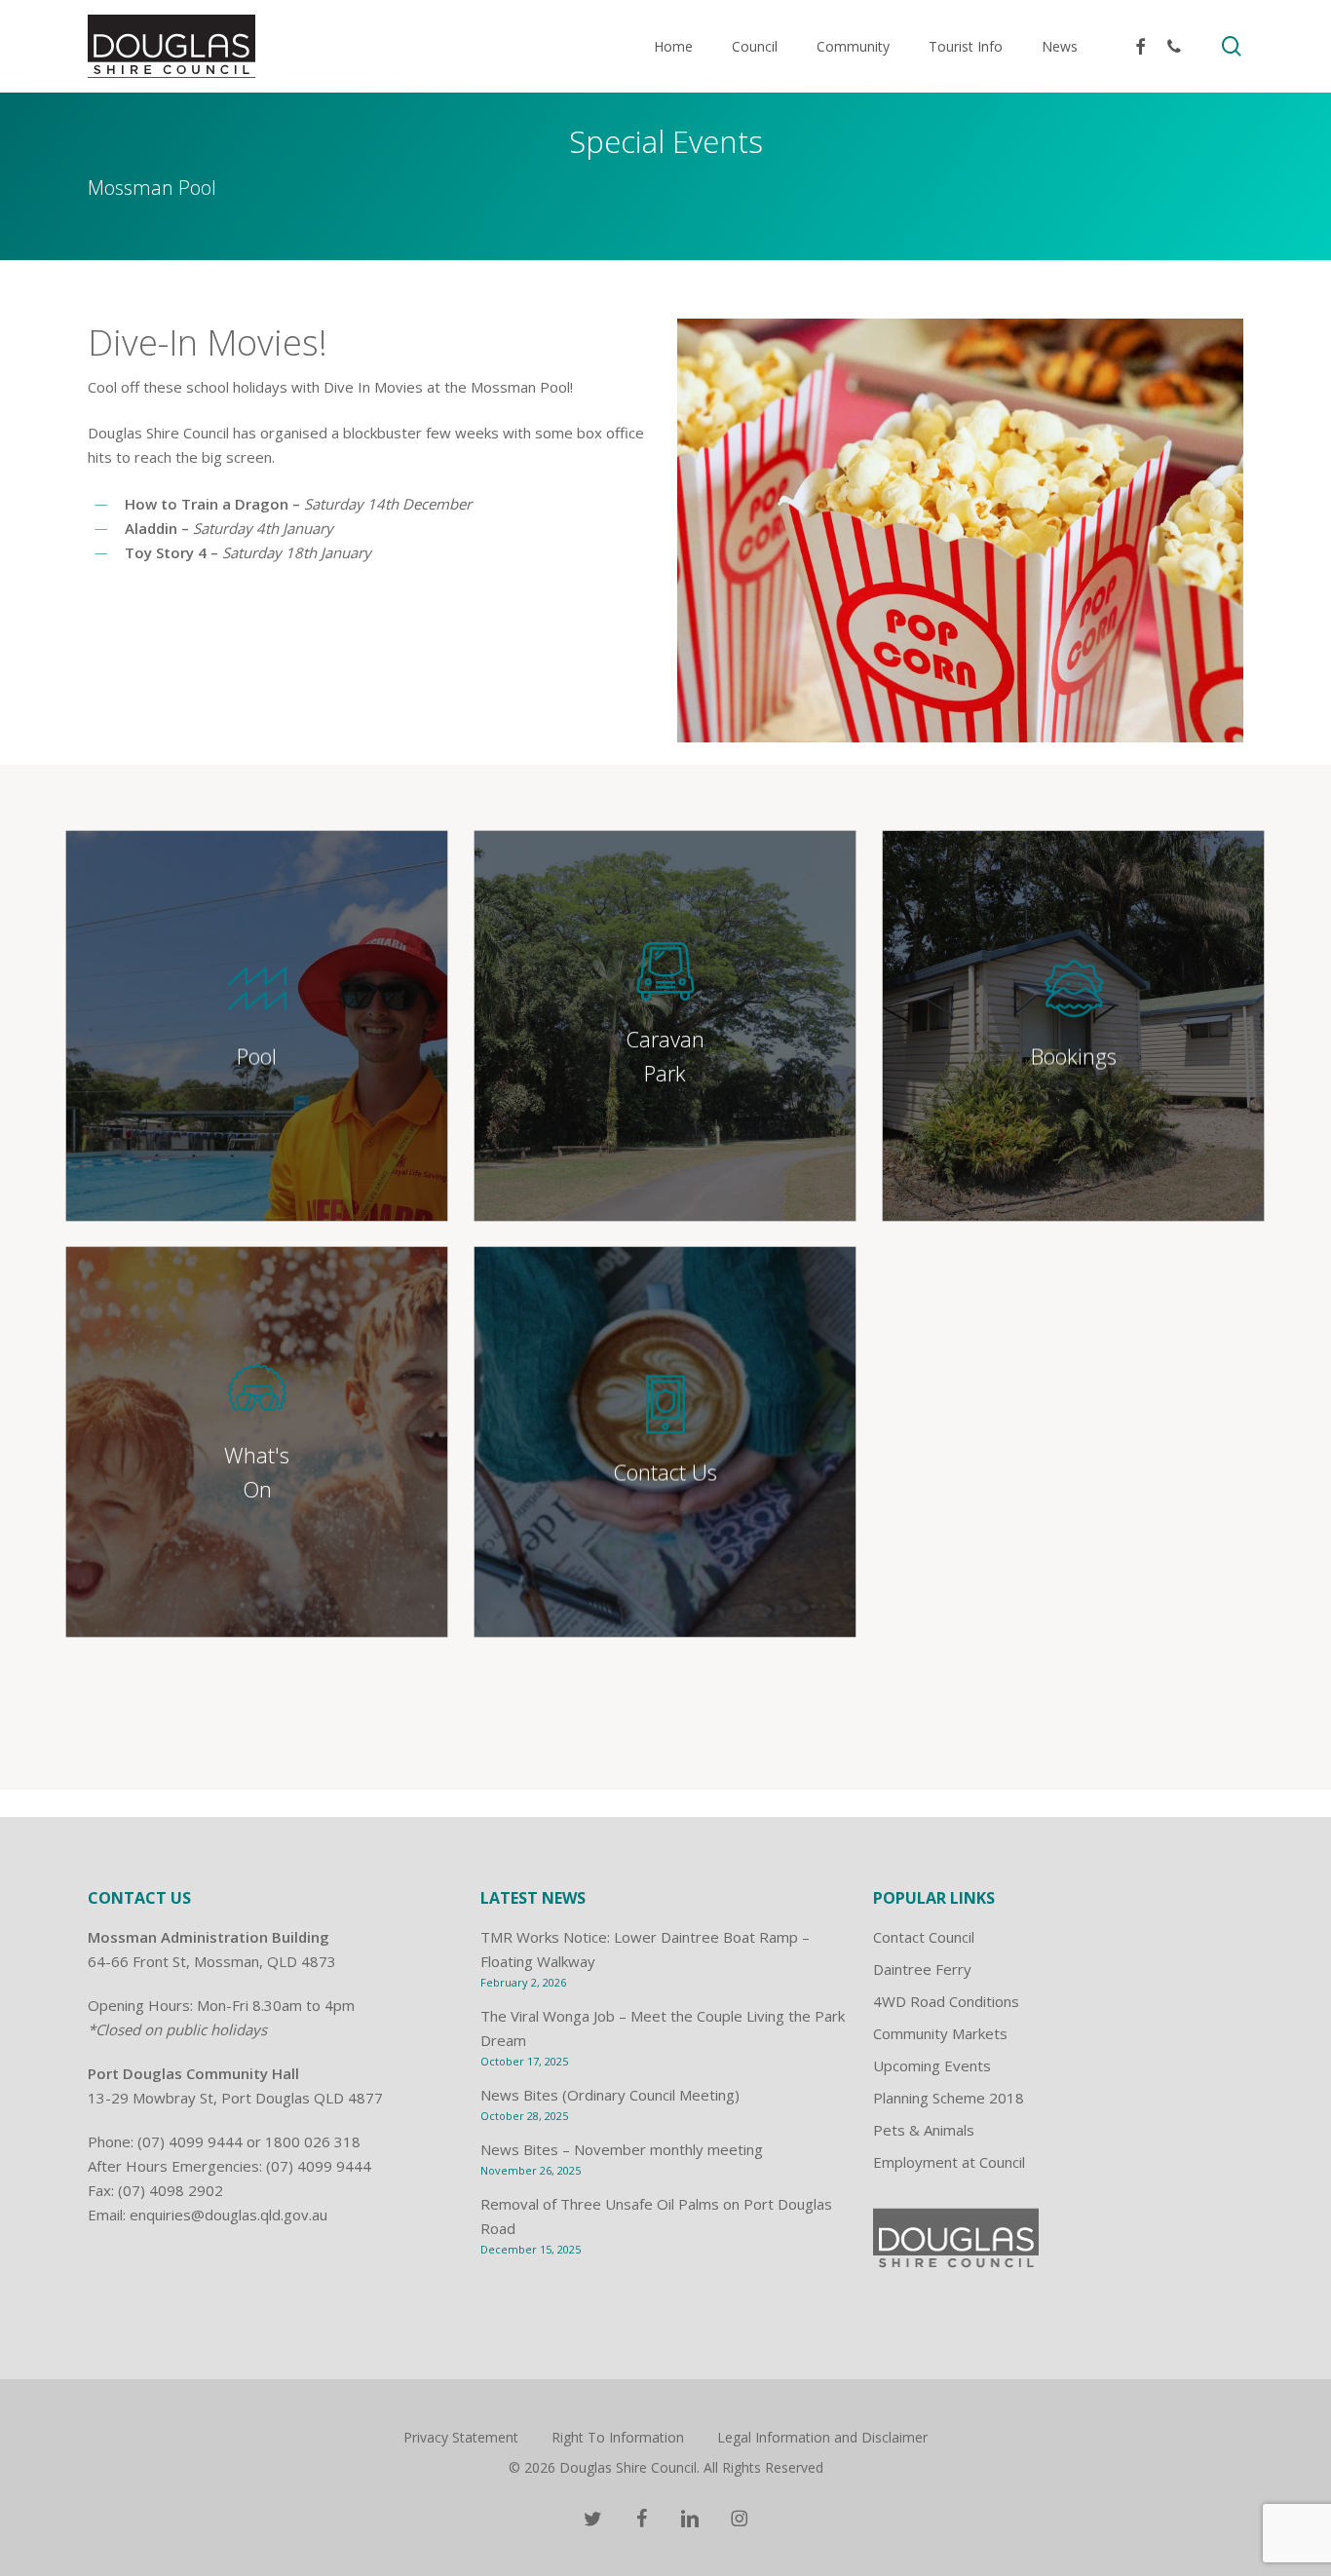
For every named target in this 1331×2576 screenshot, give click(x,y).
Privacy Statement (461, 2437)
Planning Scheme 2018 (949, 2098)
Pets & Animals (924, 2130)
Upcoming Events (932, 2065)
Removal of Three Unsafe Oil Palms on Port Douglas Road (656, 2216)
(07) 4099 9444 (190, 2141)
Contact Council (924, 1937)
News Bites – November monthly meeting (622, 2149)
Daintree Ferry (922, 1969)
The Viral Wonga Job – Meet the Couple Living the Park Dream (663, 2028)
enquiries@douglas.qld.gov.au (228, 2215)
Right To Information (618, 2437)
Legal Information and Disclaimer (822, 2437)
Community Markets (940, 2033)
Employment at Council (949, 2162)
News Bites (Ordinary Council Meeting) (610, 2095)
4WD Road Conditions (946, 2001)
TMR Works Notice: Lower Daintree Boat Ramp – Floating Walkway (645, 1949)
